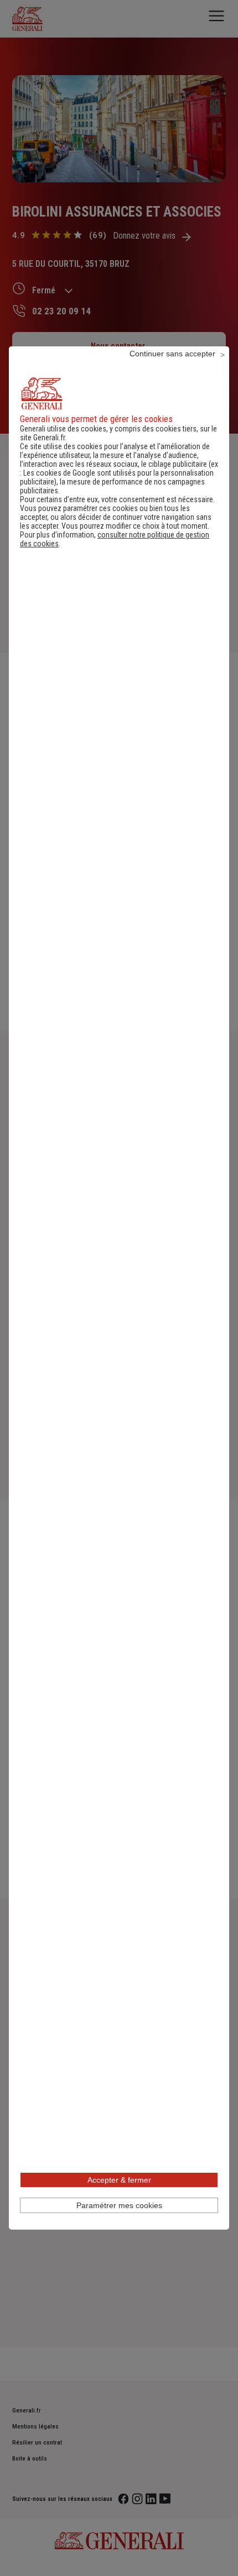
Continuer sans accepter (172, 354)
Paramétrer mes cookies (119, 2205)
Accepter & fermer (119, 2180)
